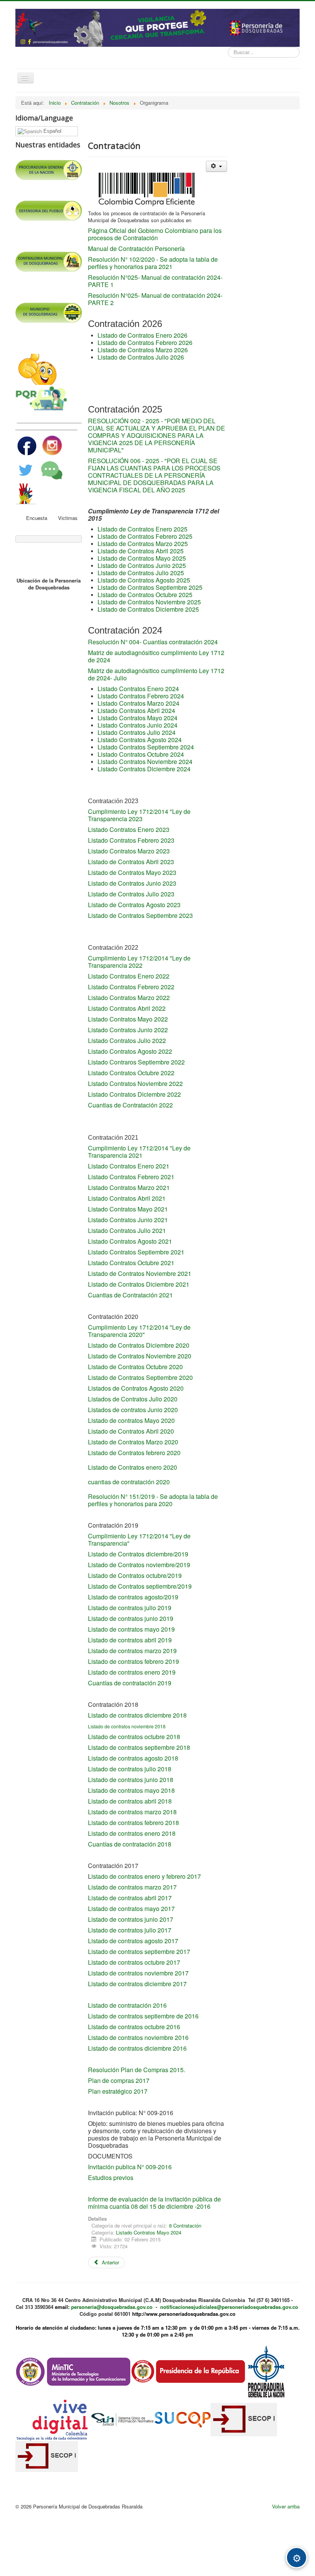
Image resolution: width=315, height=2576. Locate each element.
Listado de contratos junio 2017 (131, 1919)
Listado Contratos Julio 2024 (137, 732)
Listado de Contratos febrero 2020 (134, 1453)
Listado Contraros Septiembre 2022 (136, 1062)
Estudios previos (111, 2177)
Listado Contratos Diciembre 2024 (144, 769)
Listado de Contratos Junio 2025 (142, 565)
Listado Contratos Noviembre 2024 (145, 762)
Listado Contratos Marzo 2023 (129, 851)
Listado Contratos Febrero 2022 (131, 987)
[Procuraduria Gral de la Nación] (16, 156)
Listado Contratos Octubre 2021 (131, 1263)
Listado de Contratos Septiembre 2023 (140, 915)
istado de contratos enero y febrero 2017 (146, 1876)
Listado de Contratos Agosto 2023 (134, 905)
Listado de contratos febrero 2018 (133, 1823)
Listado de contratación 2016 (127, 2005)
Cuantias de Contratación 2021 (130, 1295)
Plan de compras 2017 (119, 2080)
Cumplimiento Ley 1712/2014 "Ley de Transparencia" (139, 1540)
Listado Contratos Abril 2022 (127, 1008)
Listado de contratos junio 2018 (131, 1780)
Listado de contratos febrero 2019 (133, 1661)
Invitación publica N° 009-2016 (130, 2167)
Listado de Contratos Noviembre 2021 (140, 1273)
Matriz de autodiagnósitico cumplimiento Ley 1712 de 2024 (156, 656)
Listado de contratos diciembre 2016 (137, 2048)
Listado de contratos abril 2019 (130, 1640)
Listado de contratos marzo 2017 (133, 1887)
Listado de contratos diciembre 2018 (137, 1715)
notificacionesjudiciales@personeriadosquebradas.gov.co (229, 2307)
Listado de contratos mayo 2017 (131, 1908)
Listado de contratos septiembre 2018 (139, 1747)
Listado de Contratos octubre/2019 (135, 1575)
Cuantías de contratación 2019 (130, 1683)
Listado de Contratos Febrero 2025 (145, 536)
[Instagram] (52, 445)
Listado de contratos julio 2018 (130, 1769)
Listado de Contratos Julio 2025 (141, 573)
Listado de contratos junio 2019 (131, 1618)
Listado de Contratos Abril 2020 (131, 1431)
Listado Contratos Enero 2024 (138, 689)
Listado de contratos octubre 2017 (134, 1962)
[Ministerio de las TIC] (73, 2371)
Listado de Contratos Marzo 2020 (133, 1442)
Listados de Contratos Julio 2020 (133, 1399)
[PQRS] (42, 399)
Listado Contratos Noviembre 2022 (135, 1083)
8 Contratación (185, 2225)
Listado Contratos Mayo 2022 (128, 1019)
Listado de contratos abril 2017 (130, 1898)
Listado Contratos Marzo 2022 (129, 998)
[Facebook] (28, 445)
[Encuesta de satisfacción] (52, 469)
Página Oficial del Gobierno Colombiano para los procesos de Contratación (155, 234)
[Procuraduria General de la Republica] (266, 2371)
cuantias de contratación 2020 (129, 1482)
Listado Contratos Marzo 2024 (138, 703)
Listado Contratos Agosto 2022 (130, 1051)
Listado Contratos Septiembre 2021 (136, 1252)
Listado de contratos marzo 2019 (132, 1651)
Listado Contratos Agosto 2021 (130, 1241)
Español (52, 131)
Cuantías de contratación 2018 (130, 1844)
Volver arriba (286, 2506)
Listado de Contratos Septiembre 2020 (140, 1377)
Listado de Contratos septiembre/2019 (140, 1586)
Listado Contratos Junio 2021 (128, 1220)
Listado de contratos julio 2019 (130, 1608)
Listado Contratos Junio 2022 (128, 1030)
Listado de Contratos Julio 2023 (131, 894)
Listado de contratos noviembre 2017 (138, 1973)
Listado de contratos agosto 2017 (133, 1941)
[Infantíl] (37, 369)
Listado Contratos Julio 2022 (127, 1040)
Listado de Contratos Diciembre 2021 (139, 1284)
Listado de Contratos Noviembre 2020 (140, 1356)
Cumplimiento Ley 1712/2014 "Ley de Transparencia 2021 (139, 1152)
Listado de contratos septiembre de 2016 (143, 2016)
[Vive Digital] (53, 2418)
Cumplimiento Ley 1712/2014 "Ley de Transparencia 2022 (139, 962)
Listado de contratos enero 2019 (132, 1672)
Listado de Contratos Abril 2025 (141, 551)
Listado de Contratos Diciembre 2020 (139, 1345)
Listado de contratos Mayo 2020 (131, 1420)
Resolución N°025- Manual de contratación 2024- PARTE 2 (155, 299)
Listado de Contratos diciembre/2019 (138, 1554)
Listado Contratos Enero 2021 (129, 1166)
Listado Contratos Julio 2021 (127, 1230)
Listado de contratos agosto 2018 (133, 1758)
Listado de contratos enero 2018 (132, 1833)
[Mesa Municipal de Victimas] (26, 493)
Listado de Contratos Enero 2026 (143, 335)
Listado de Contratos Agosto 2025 (144, 580)
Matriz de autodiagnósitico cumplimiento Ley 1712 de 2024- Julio (156, 674)
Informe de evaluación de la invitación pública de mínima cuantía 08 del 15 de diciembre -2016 (154, 2203)
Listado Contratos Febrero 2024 (141, 696)
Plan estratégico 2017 (118, 2091)
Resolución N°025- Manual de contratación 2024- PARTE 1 (155, 281)
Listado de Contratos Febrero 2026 (145, 342)
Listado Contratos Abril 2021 (127, 1198)
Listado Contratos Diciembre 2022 (134, 1094)
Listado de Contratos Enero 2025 (143, 529)
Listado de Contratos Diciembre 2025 (148, 609)
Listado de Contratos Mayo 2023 (132, 872)
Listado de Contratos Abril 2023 (131, 862)
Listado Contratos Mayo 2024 (138, 718)
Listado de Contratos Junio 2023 (132, 883)
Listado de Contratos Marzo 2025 (143, 544)
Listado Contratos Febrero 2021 (131, 1177)
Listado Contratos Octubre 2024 (141, 754)
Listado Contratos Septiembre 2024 (146, 747)
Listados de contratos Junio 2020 (133, 1410)
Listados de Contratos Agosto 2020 (136, 1388)
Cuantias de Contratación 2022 (130, 1105)
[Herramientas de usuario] (216, 166)
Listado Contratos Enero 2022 (129, 976)
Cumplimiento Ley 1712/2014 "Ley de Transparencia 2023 (139, 815)
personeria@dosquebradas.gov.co (112, 2307)
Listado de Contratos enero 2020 (133, 1467)
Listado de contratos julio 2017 (130, 1930)
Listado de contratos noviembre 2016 (138, 2037)
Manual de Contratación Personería (136, 248)
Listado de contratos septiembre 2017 (139, 1951)
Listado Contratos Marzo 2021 (129, 1187)
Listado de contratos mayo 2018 (131, 1790)
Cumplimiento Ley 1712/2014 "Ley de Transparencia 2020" (139, 1331)
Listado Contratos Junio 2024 (138, 725)
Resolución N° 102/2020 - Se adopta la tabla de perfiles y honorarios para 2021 (153, 263)
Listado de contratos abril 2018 (130, 1801)
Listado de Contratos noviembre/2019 (139, 1565)
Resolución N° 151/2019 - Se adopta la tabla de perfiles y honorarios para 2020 (153, 1500)
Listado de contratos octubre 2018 (134, 1737)
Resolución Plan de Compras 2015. (137, 2070)
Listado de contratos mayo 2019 (131, 1629)
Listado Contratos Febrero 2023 (131, 840)
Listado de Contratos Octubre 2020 (135, 1367)
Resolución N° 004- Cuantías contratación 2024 (153, 642)
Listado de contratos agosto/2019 (133, 1597)
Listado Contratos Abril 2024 (136, 710)
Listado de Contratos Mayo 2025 (142, 558)
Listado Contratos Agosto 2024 (140, 740)
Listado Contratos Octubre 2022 (131, 1073)
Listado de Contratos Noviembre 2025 (149, 602)
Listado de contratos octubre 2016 (134, 2027)
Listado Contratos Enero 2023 (129, 829)
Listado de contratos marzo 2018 (132, 1812)
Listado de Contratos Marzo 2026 (143, 350)
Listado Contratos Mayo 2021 (128, 1209)
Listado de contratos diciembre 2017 (137, 1984)
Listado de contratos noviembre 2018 (127, 1726)
